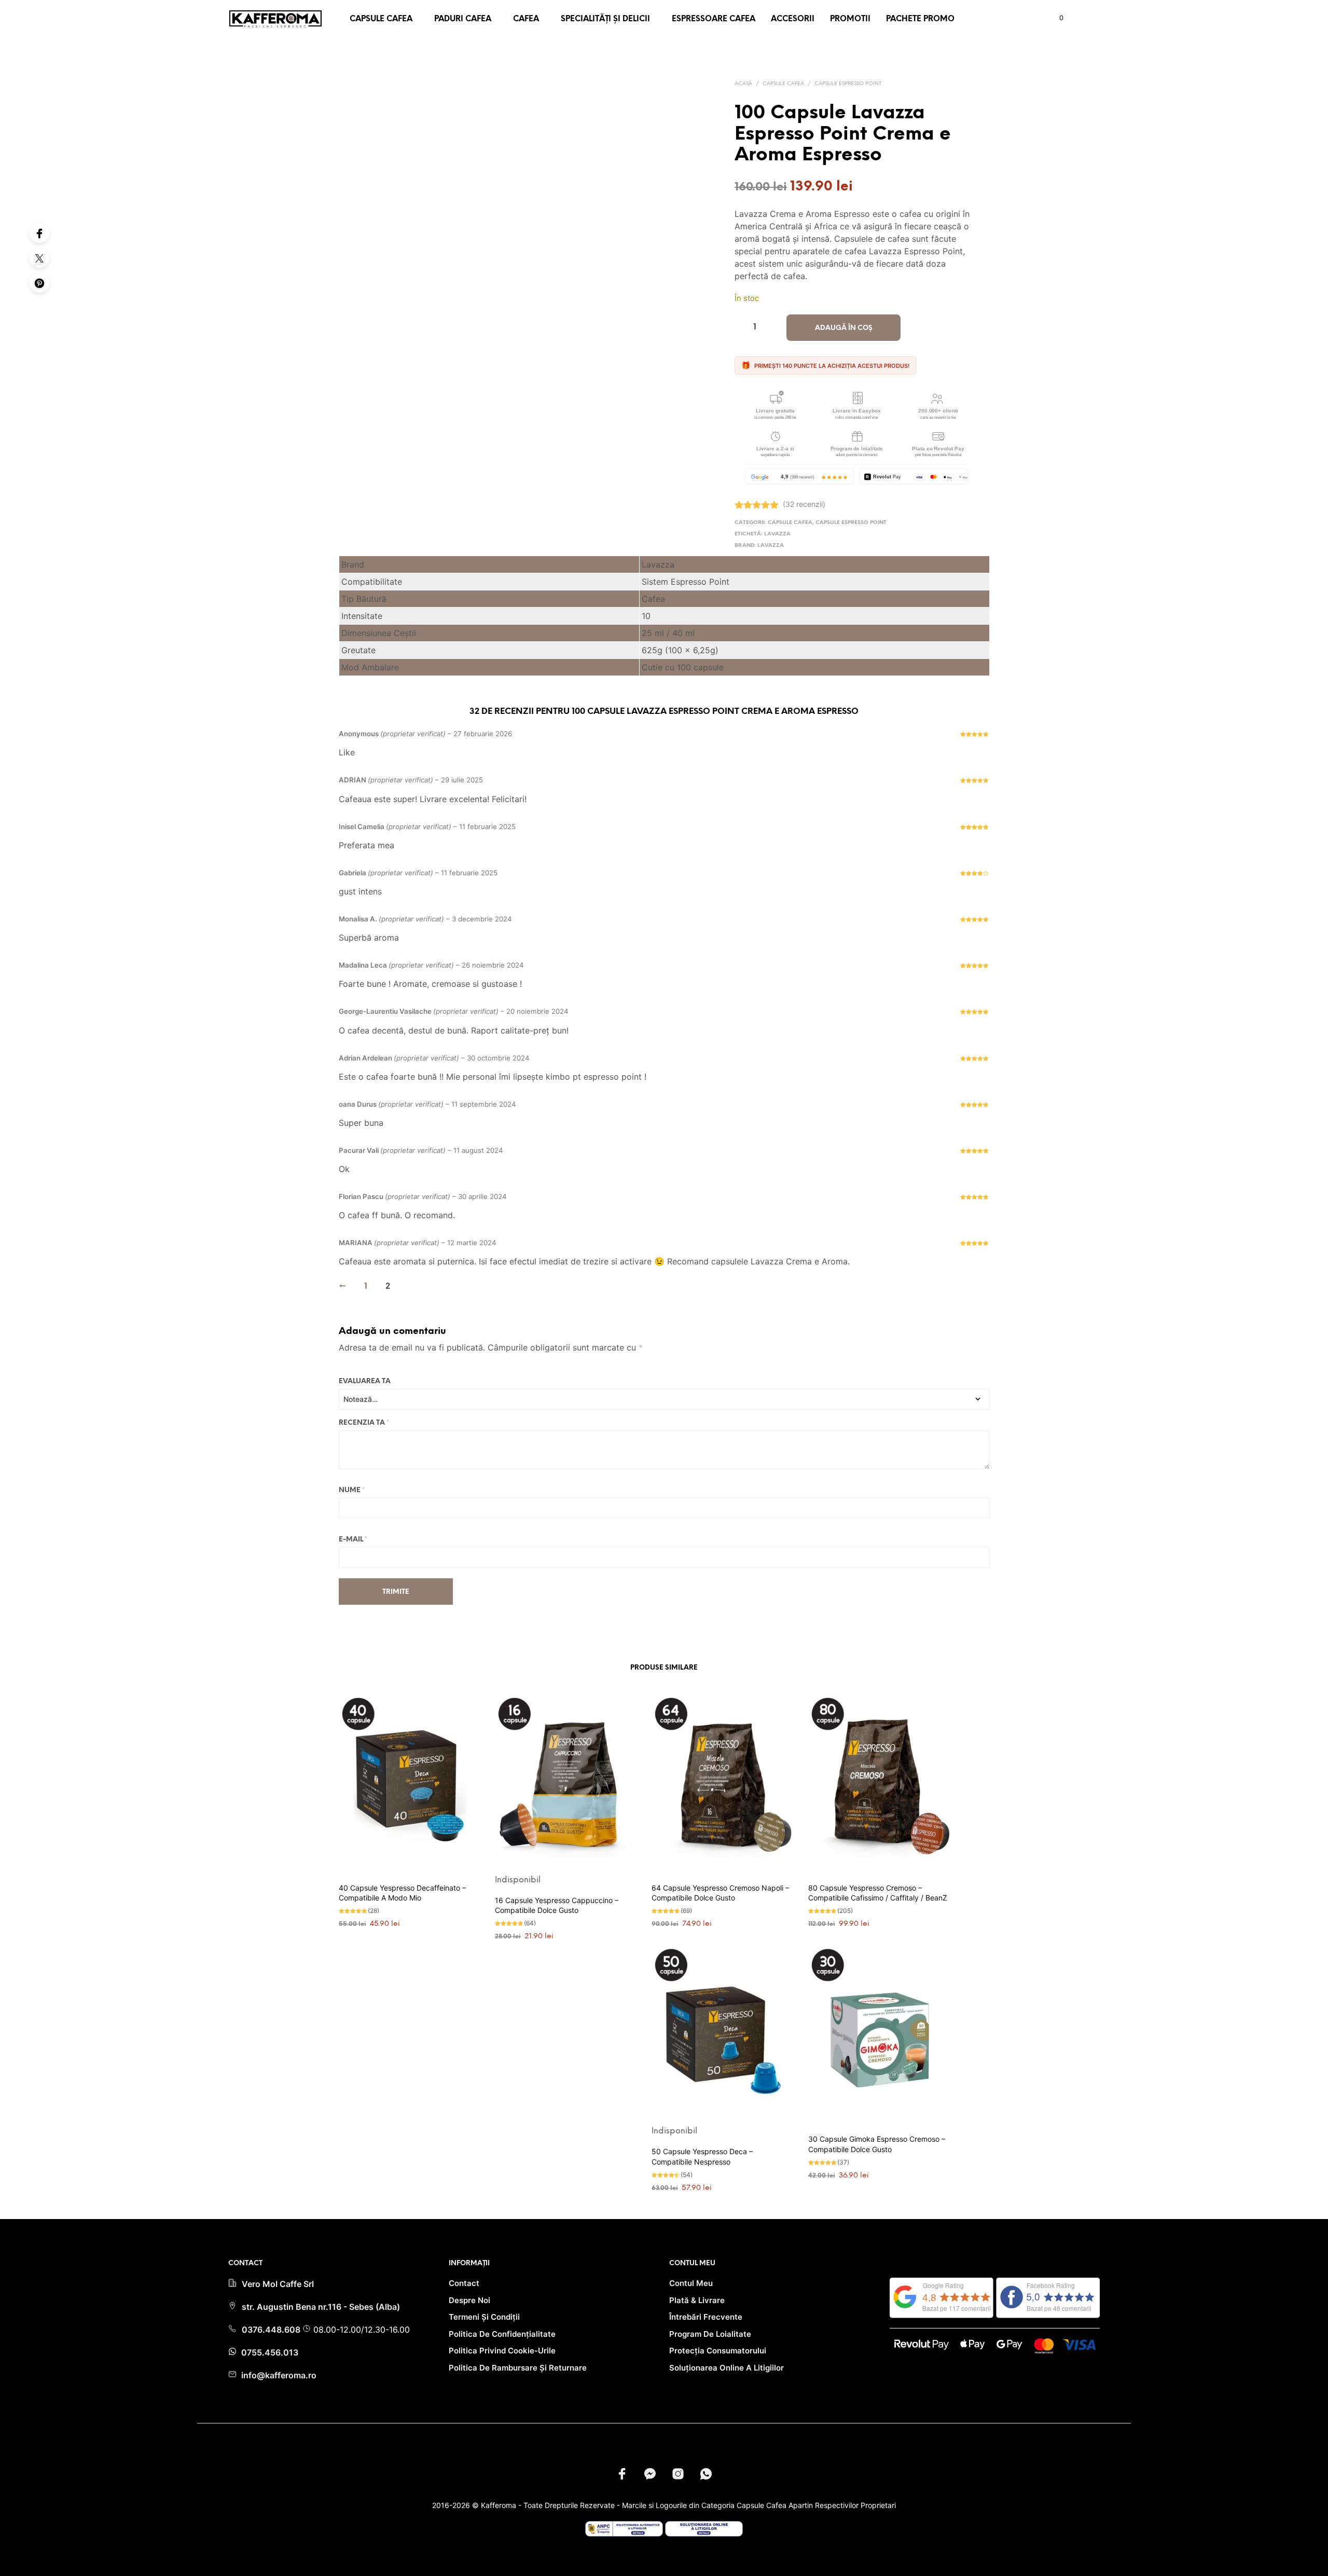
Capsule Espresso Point (848, 84)
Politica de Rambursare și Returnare (518, 2368)
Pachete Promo (920, 19)
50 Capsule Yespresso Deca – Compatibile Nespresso (702, 2157)
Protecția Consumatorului (718, 2351)
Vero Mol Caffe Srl (278, 2284)
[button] (1055, 18)
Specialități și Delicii (605, 19)
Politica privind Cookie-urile (502, 2351)
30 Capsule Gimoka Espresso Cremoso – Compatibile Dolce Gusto (877, 2144)
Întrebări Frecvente (706, 2317)
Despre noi (469, 2300)
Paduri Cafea (463, 19)
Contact (464, 2283)
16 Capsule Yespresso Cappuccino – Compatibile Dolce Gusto (557, 1905)
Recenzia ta (364, 1423)
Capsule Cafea (381, 19)
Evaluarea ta (365, 1381)
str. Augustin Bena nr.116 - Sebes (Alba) (321, 2307)
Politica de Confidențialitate (502, 2334)
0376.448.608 (272, 2330)
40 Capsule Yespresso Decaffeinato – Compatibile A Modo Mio (402, 1893)
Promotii (850, 19)
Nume (352, 1490)
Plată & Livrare (697, 2300)
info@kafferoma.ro (278, 2375)
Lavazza (777, 534)
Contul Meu (691, 2283)
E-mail (353, 1540)
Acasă (743, 84)
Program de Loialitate (710, 2334)
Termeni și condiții (484, 2317)
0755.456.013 (269, 2352)
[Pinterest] (39, 283)
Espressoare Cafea (714, 19)
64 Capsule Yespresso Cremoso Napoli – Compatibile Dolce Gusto (720, 1893)
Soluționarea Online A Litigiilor (727, 2368)
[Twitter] (39, 258)
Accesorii (793, 19)
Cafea (526, 19)
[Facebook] (39, 233)
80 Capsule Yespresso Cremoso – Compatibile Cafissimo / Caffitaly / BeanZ (878, 1893)
